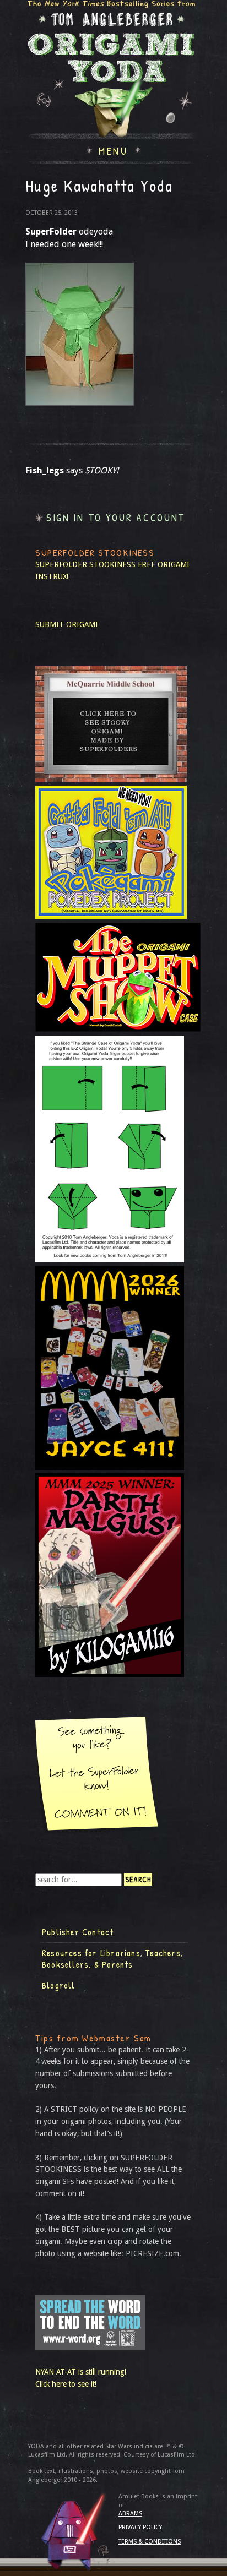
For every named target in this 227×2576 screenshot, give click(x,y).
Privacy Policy (140, 2527)
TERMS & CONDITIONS (150, 2542)
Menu (113, 150)
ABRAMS (130, 2514)
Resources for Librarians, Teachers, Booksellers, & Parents (112, 1959)
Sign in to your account (116, 518)
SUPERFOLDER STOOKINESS (85, 564)
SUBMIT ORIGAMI (67, 624)
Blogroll (59, 1985)
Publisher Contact (78, 1932)
